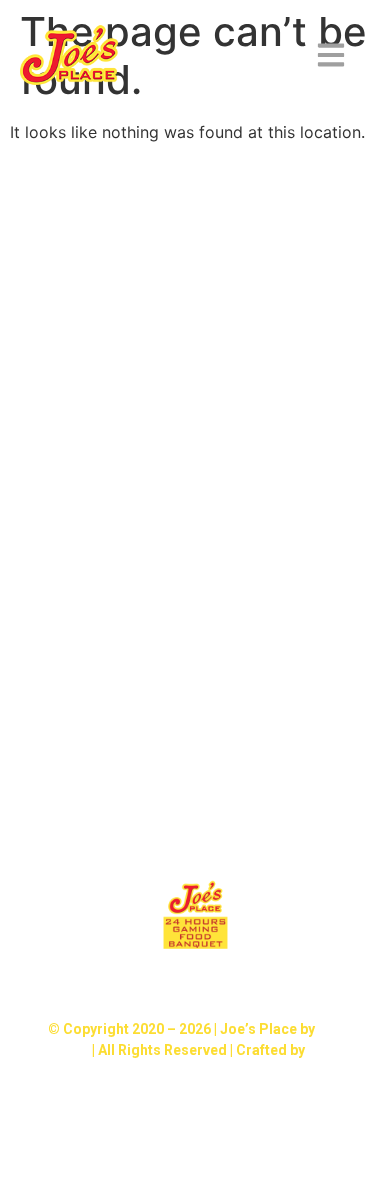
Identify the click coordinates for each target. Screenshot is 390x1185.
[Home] (195, 985)
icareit (329, 1050)
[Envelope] (261, 985)
